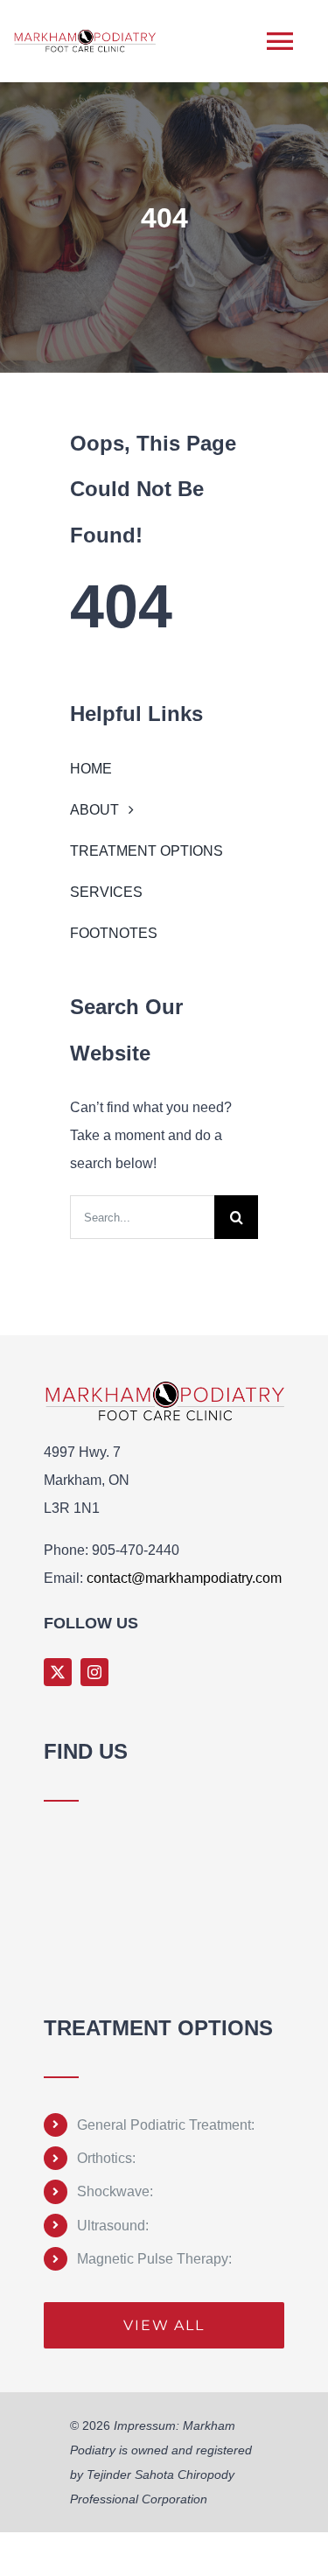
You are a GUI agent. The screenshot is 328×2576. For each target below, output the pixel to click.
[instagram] (94, 1672)
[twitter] (58, 1672)
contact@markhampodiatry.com (184, 1578)
